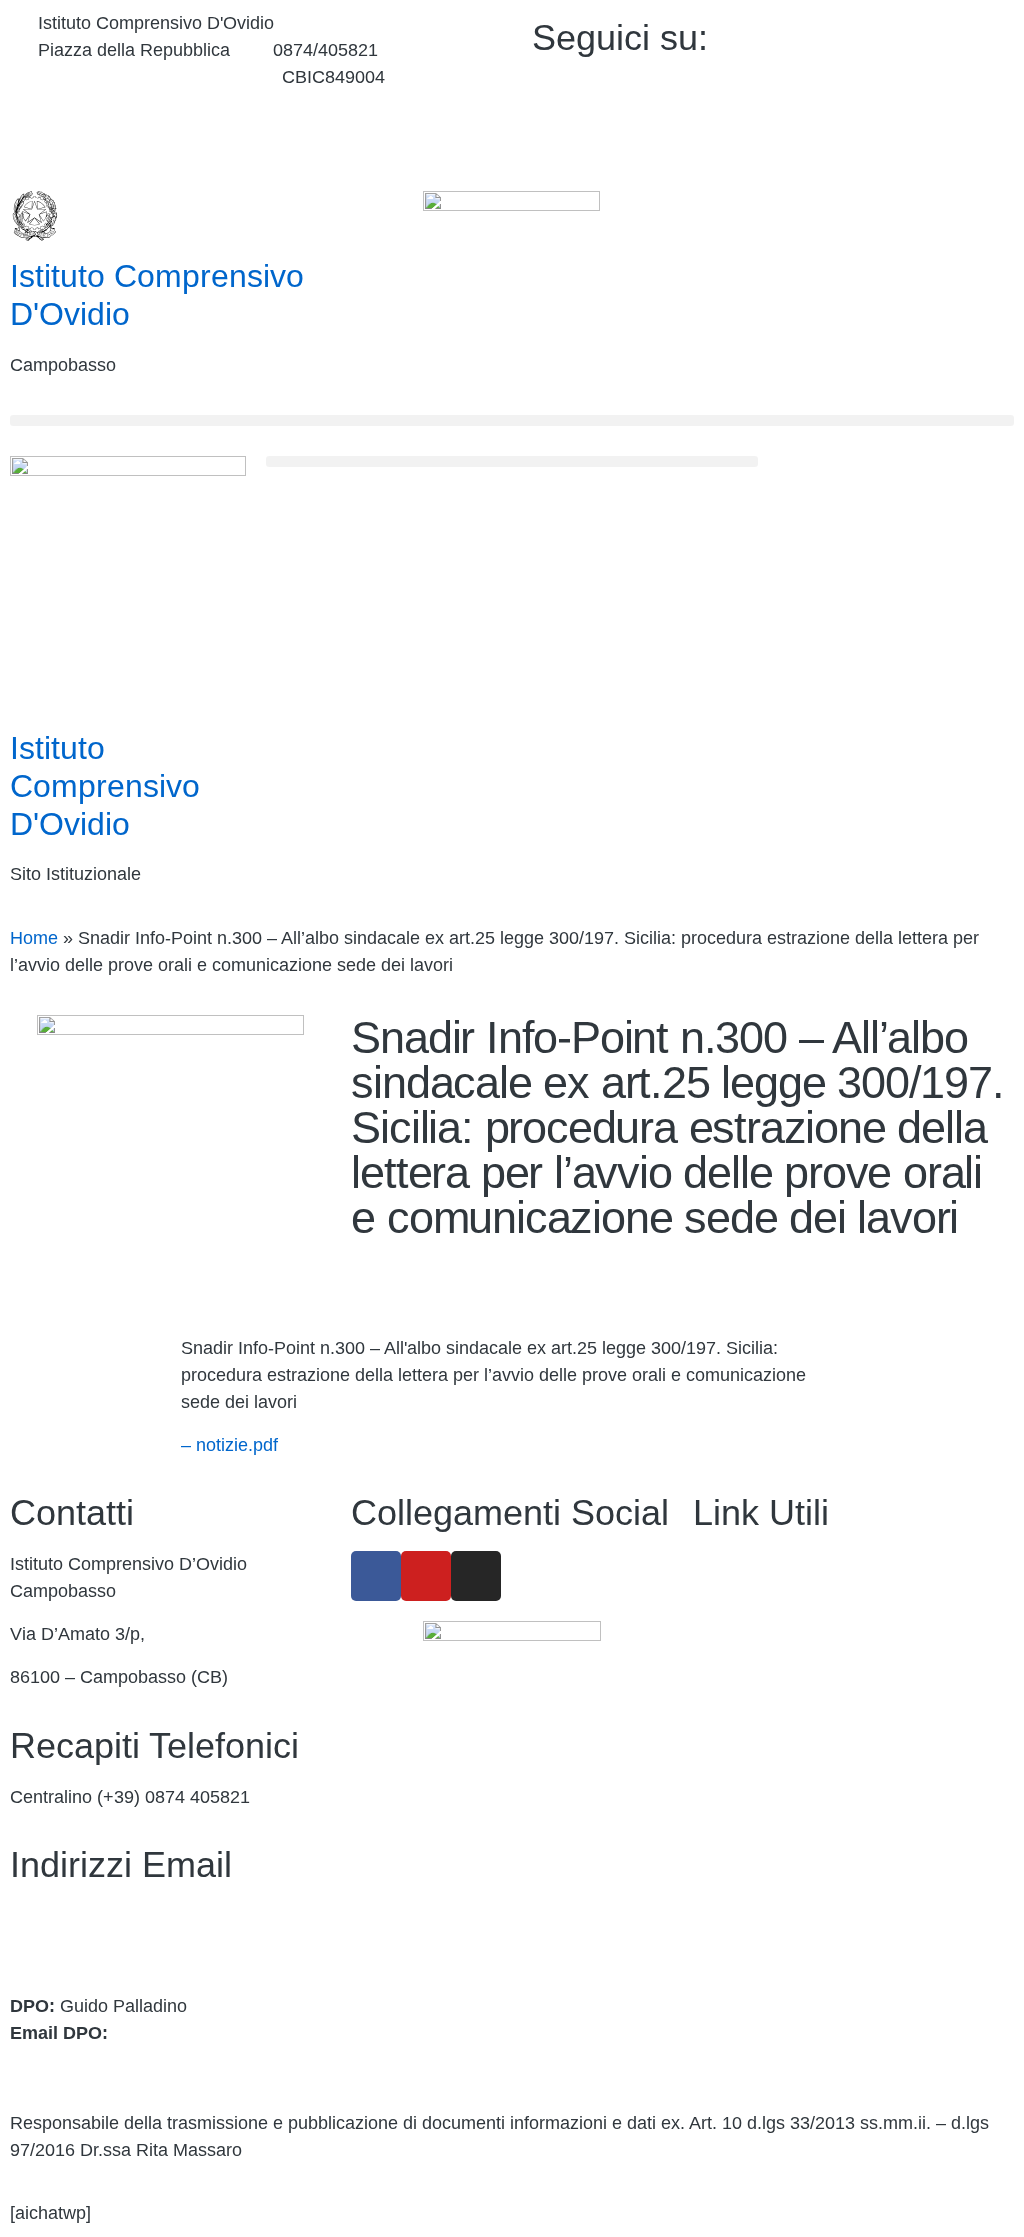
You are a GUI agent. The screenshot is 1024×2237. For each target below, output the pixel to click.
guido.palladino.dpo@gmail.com (138, 2060)
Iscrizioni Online (756, 1694)
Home (34, 938)
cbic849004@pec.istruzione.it (127, 1943)
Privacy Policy (749, 1866)
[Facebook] (891, 33)
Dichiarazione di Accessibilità (808, 1910)
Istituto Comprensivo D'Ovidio (105, 786)
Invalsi (718, 1823)
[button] (512, 420)
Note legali (735, 1953)
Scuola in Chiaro (759, 1780)
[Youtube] (891, 80)
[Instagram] (891, 127)
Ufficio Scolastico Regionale (804, 1737)
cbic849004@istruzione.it (138, 77)
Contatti (724, 1607)
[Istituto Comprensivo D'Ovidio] (35, 216)
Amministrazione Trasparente (810, 1564)
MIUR (716, 1650)
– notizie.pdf (229, 1445)
